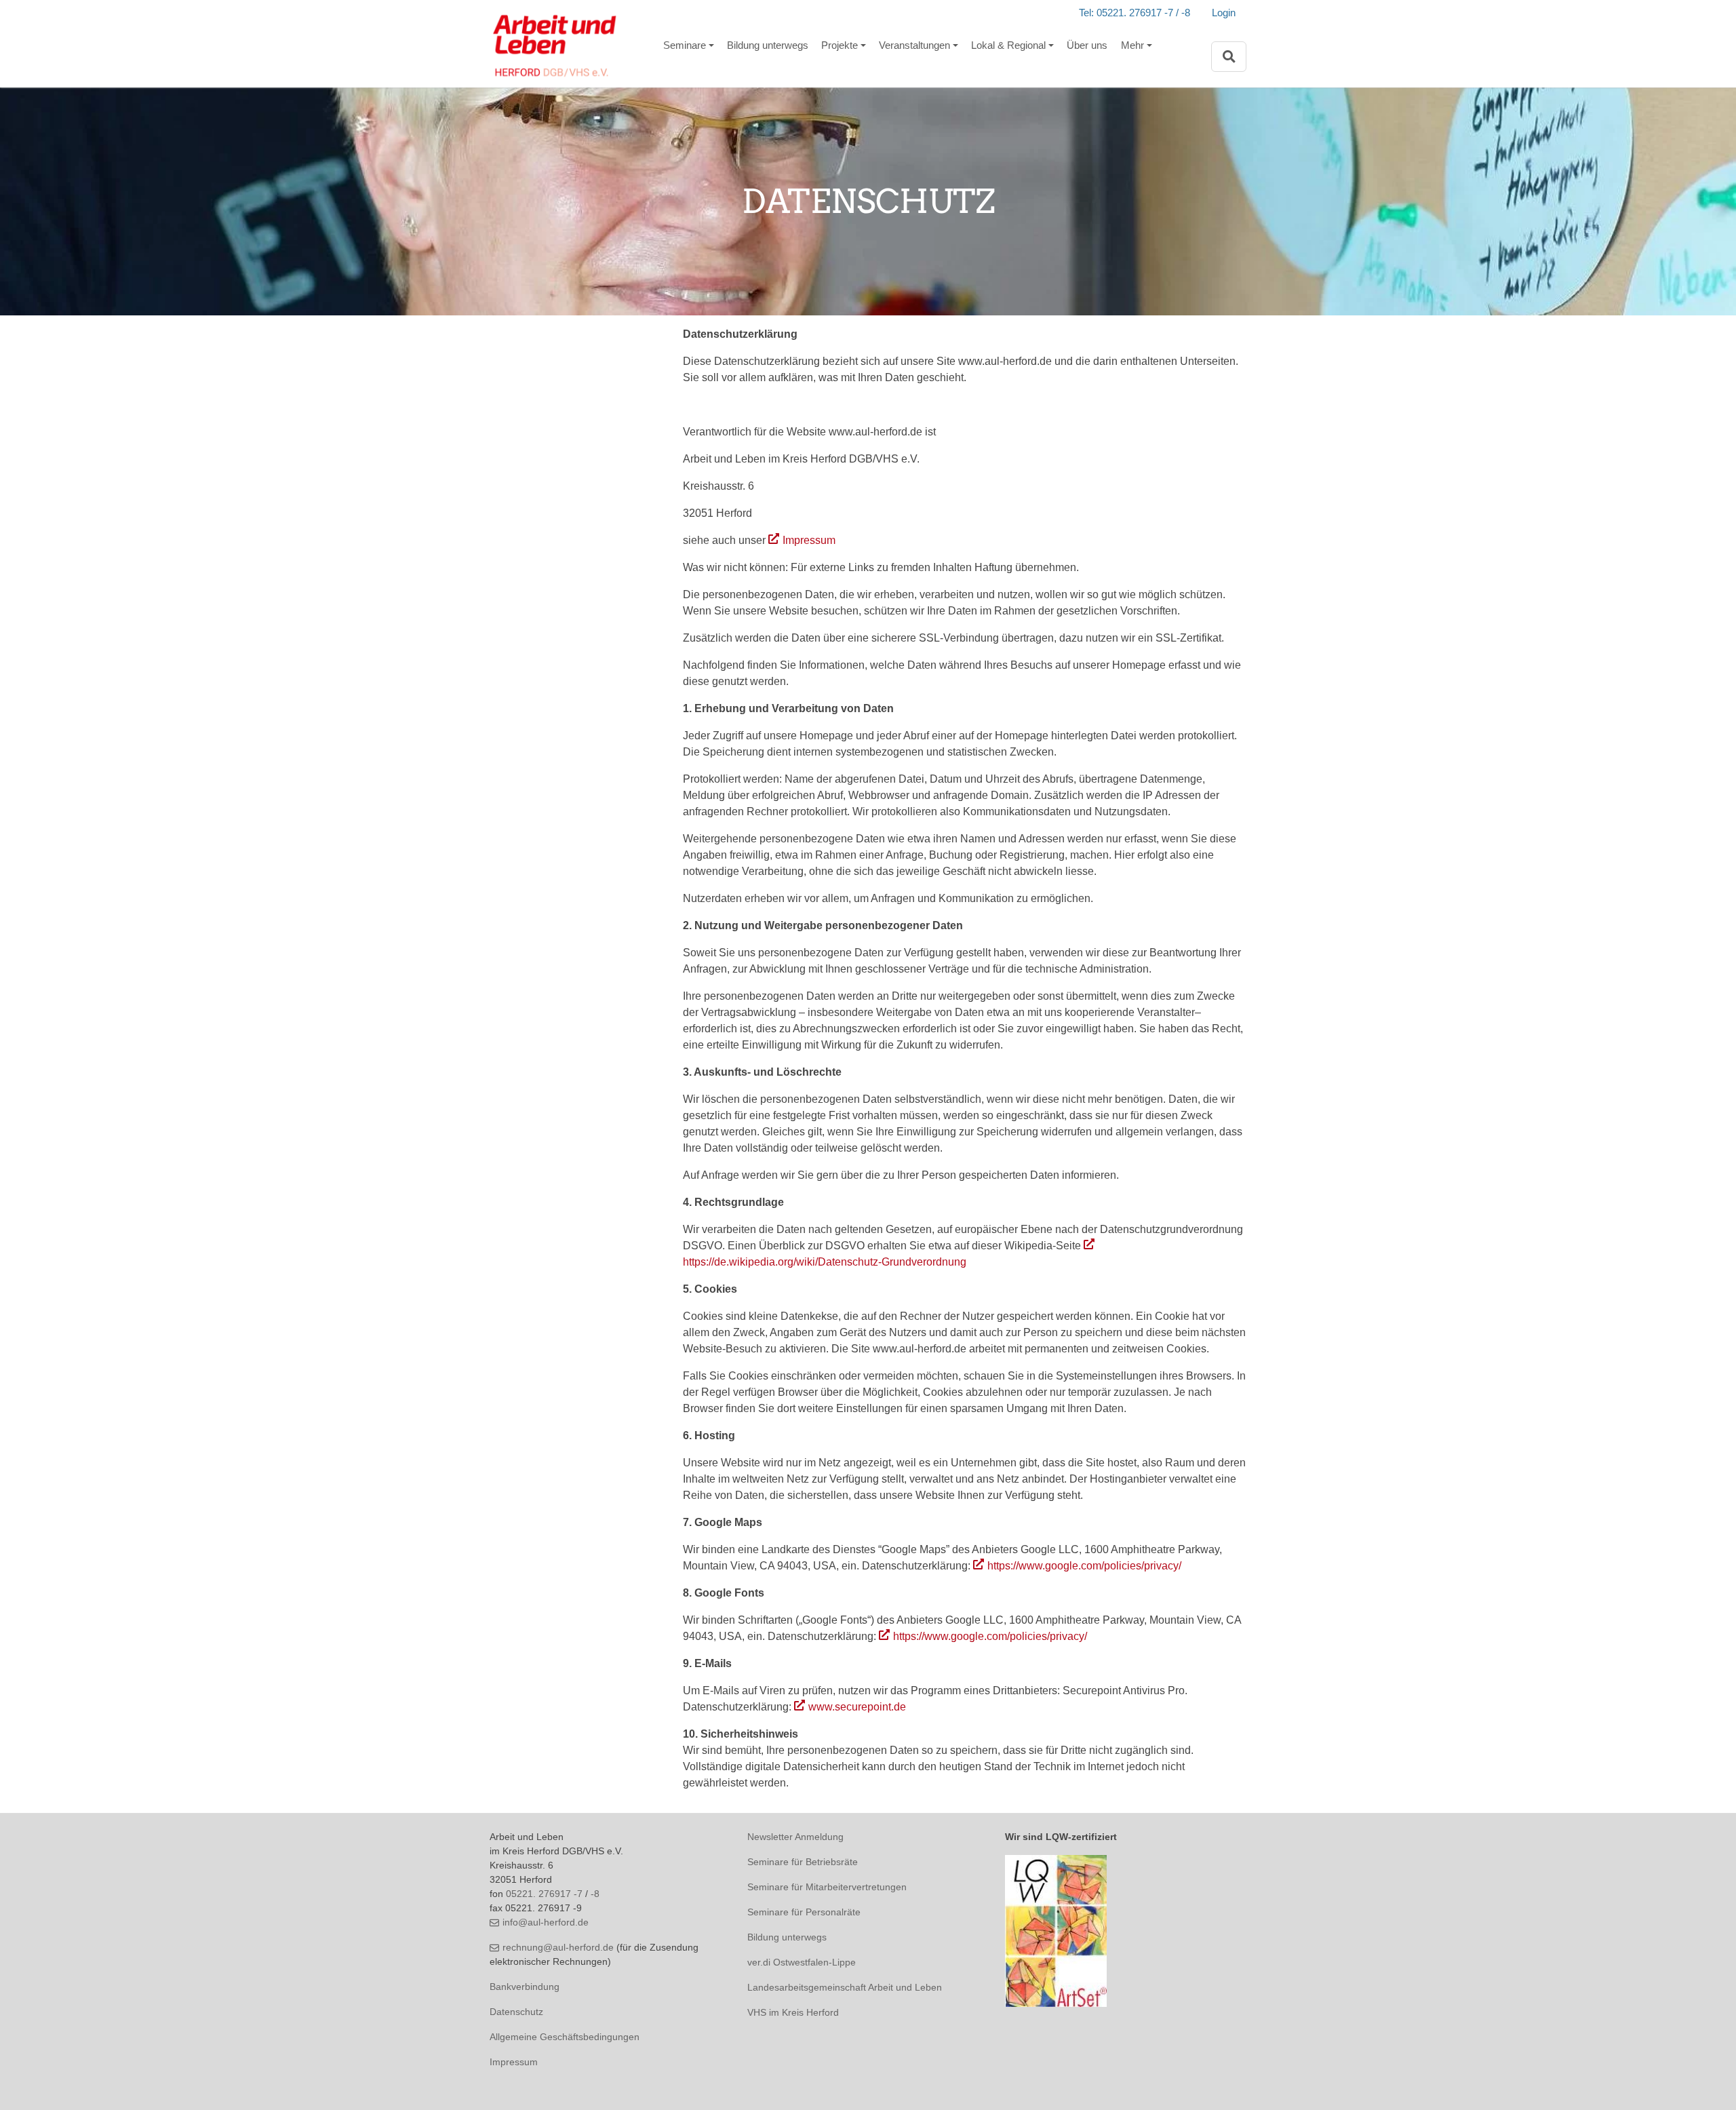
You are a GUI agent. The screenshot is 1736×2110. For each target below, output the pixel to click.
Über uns (1087, 45)
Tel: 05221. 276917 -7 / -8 (1135, 13)
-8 (595, 1894)
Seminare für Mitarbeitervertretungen (827, 1887)
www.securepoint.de (857, 1707)
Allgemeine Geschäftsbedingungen (565, 2037)
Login (1224, 13)
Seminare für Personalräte (804, 1912)
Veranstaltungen (914, 45)
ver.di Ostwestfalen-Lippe (802, 1962)
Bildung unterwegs (768, 45)
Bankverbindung (525, 1987)
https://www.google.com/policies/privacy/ (1084, 1566)
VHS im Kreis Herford (793, 2012)
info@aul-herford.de (546, 1922)
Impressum (809, 540)
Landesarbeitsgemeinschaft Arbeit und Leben (845, 1987)
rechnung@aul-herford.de (558, 1947)
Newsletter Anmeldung (795, 1837)
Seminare (685, 45)
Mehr (1132, 45)
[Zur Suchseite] (1229, 57)
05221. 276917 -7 (544, 1894)
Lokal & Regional (1008, 45)
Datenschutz (516, 2012)
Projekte (840, 45)
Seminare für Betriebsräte (803, 1862)
